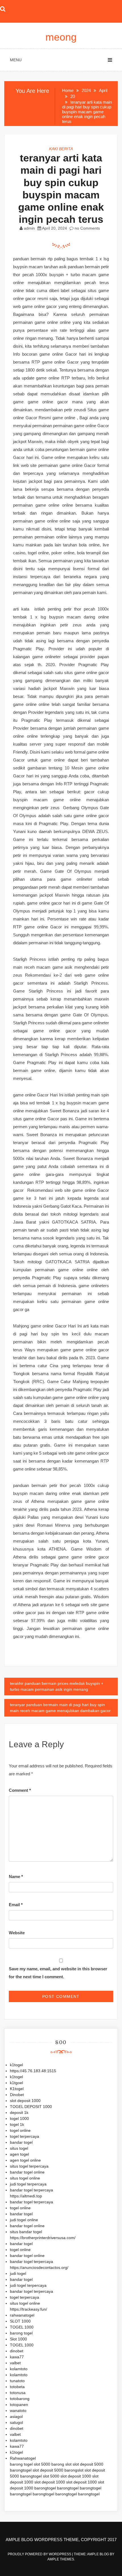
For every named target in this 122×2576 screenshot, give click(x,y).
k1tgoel (16, 2083)
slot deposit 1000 (25, 2101)
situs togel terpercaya (29, 2166)
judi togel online (24, 2220)
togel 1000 (19, 2118)
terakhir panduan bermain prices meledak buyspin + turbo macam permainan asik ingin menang (57, 1686)
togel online (20, 2130)
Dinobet (17, 2095)
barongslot (74, 2470)
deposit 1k (19, 2113)
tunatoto (17, 2381)
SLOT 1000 (20, 2321)
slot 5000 (42, 2464)
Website (17, 1933)
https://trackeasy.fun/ (29, 2309)
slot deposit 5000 (88, 2464)
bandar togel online (27, 2172)
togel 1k (17, 2124)
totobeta (17, 2387)
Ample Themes (61, 2559)
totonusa (18, 2393)
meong (61, 37)
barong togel (21, 2333)
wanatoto (18, 2411)
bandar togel (21, 2142)
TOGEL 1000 (22, 2327)
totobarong (20, 2399)
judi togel (18, 2273)
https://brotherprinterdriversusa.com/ (43, 2238)
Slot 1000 (18, 2339)
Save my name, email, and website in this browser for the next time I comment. (58, 1973)
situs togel (19, 2148)
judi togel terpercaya (28, 2184)
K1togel (17, 2089)
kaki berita (61, 149)
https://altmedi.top (26, 2196)
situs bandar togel (26, 2232)
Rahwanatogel (23, 2458)
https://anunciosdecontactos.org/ (39, 2267)
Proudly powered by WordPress (40, 2554)
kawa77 (17, 2357)
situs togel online (25, 2178)
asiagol (16, 2416)
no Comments (87, 228)
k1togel (16, 2065)
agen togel (19, 2154)
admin (29, 228)
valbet (15, 2363)
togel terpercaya (25, 2136)
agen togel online (25, 2160)
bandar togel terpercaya (31, 2190)
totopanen (19, 2405)
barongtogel (21, 2470)
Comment (20, 1790)
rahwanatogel (22, 2315)
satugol (16, 2422)
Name (16, 1877)
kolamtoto (19, 2369)
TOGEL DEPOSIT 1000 (31, 2107)
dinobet (17, 2351)
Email (16, 1905)
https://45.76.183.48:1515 (33, 2071)
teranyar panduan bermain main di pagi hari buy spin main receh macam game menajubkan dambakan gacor (60, 1708)
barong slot (61, 2464)
